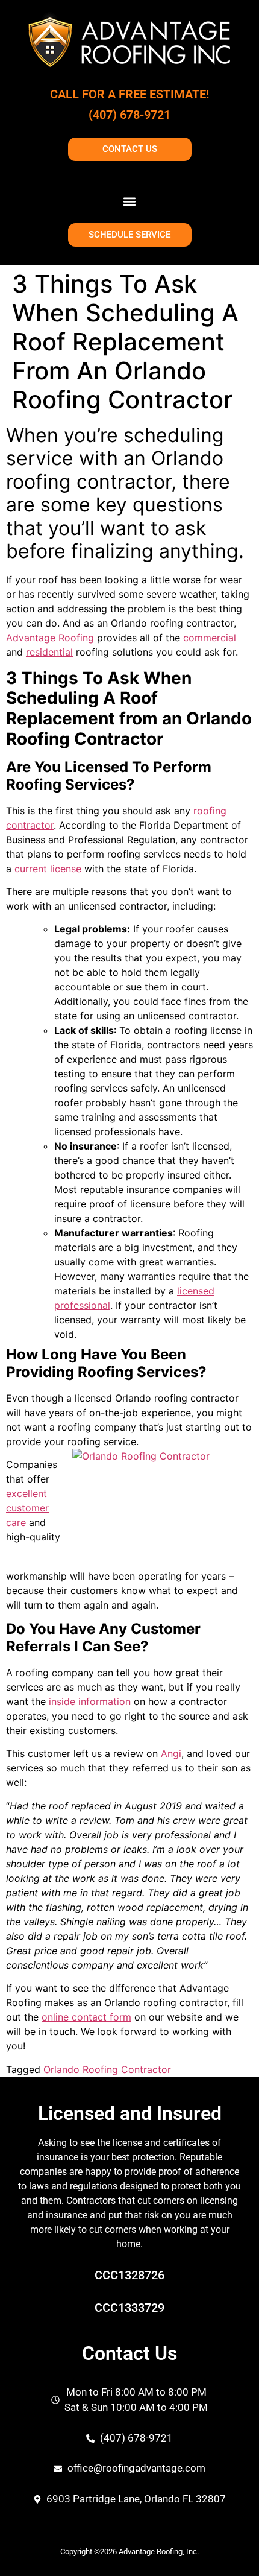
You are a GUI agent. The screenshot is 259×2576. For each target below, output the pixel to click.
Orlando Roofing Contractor (107, 2069)
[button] (130, 201)
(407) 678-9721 (129, 115)
